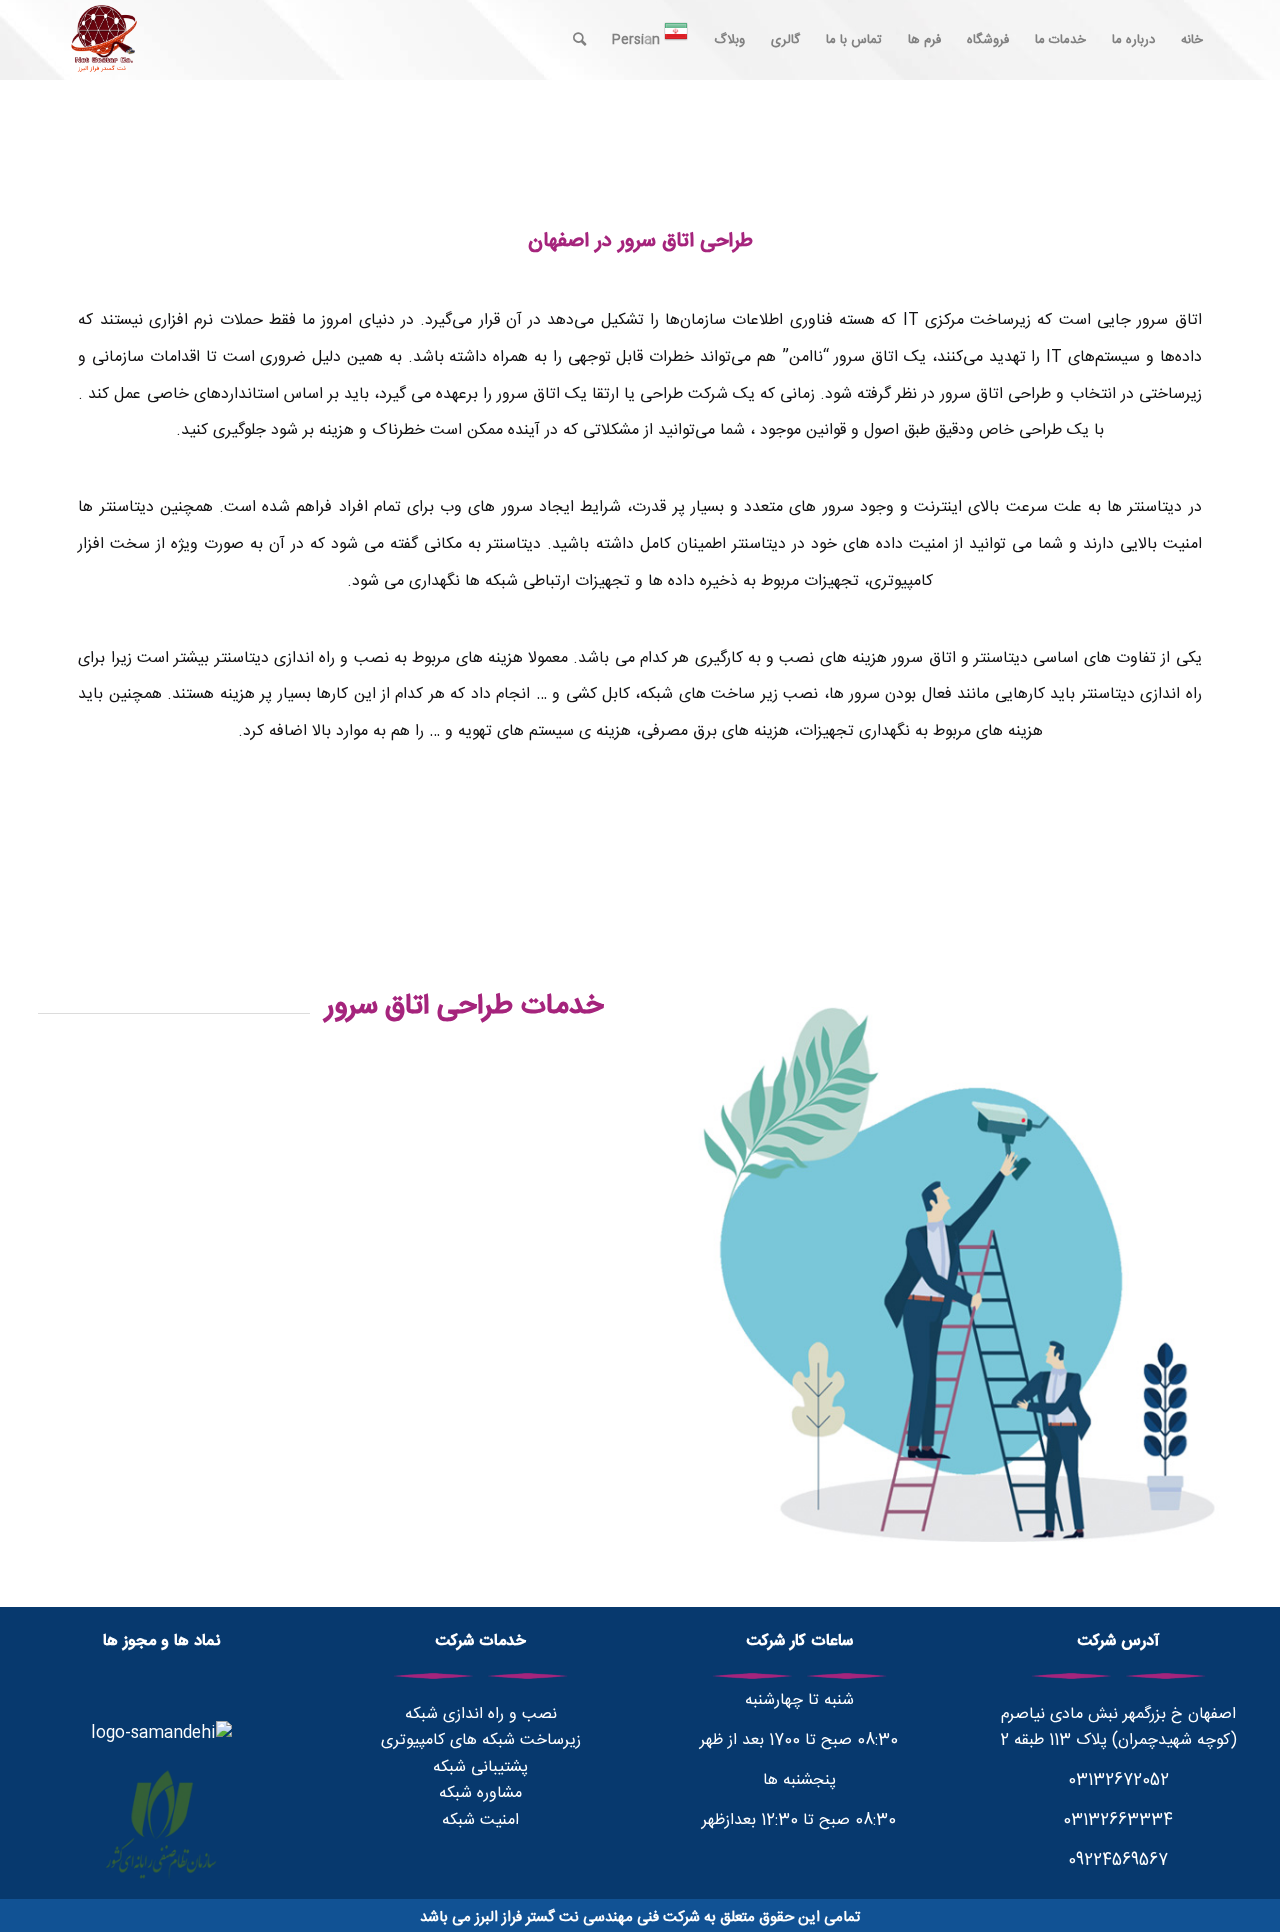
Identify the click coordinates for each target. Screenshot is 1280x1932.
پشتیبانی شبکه (480, 1767)
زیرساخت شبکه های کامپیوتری (481, 1740)
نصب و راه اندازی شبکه (481, 1714)
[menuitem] (1192, 40)
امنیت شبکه (480, 1820)
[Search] (579, 40)
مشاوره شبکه (480, 1793)
